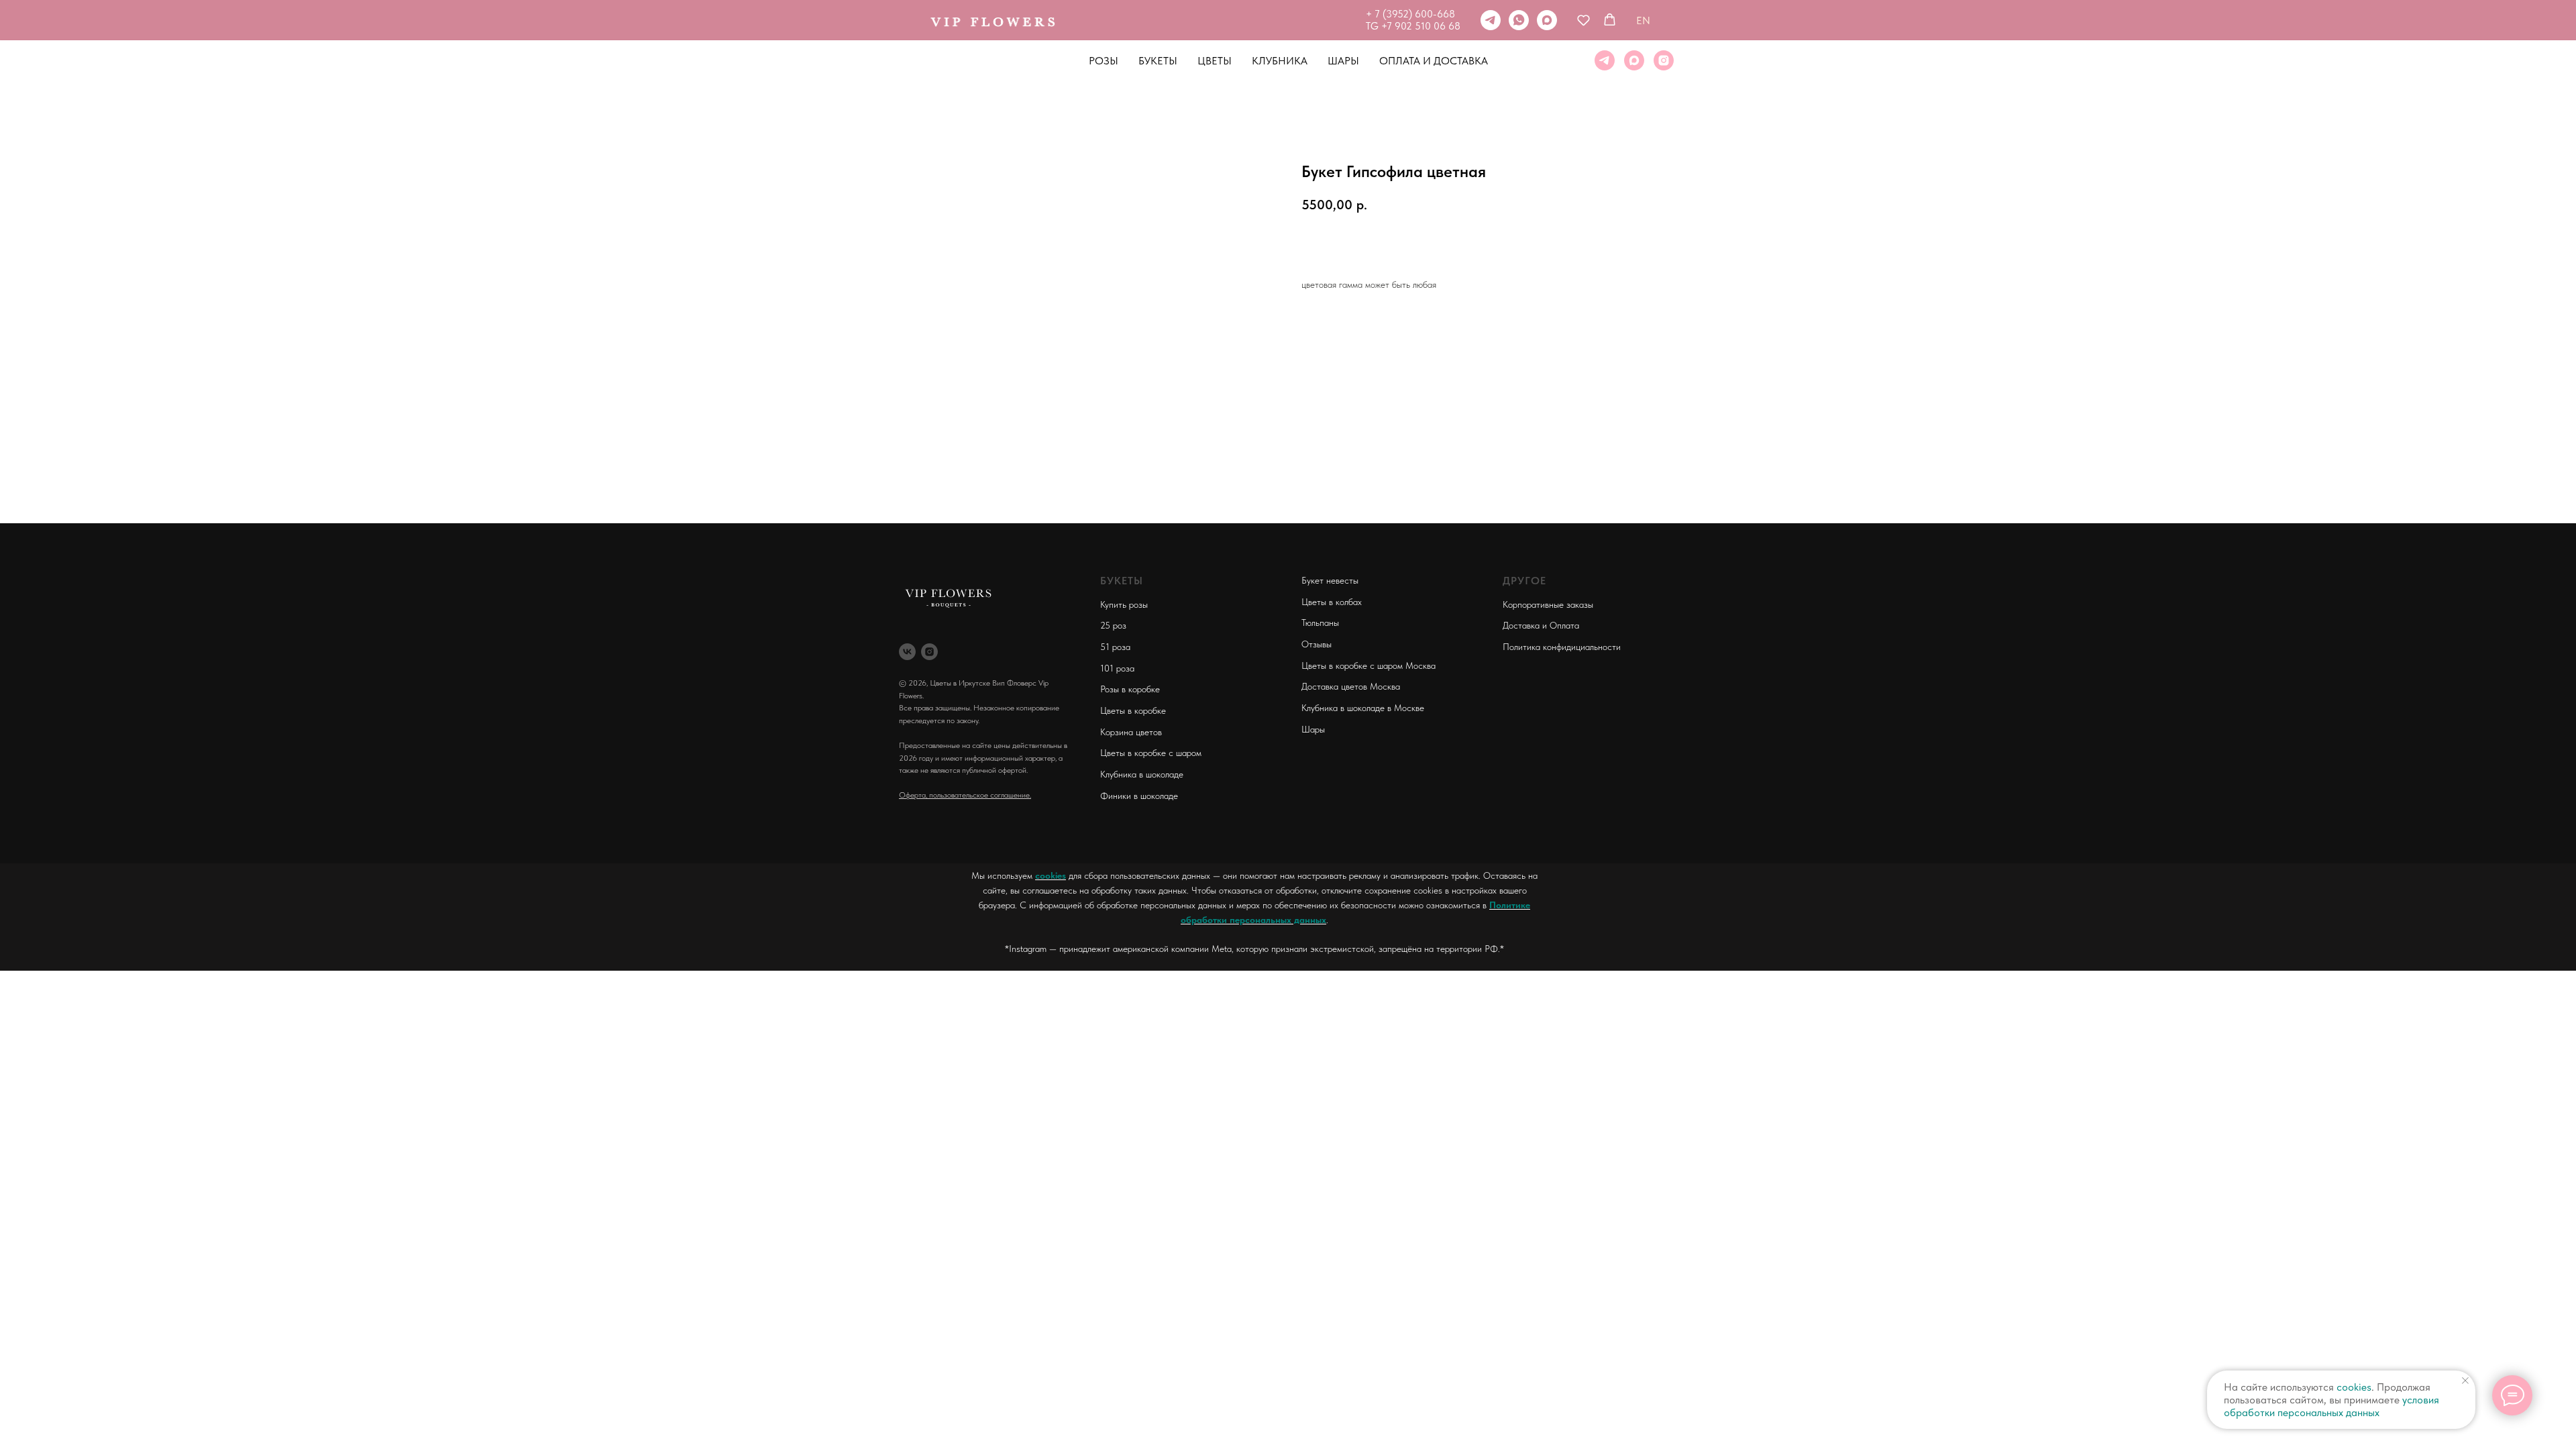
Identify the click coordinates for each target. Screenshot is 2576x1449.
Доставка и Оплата (1541, 625)
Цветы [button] (1215, 61)
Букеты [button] (1158, 61)
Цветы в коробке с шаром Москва (1368, 665)
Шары (1343, 61)
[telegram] (1491, 20)
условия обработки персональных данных (2331, 1406)
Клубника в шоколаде (1142, 774)
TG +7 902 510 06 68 (1413, 26)
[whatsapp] (1519, 20)
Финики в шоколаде (1139, 796)
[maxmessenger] (1547, 20)
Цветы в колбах (1332, 602)
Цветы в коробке (1133, 710)
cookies (1051, 875)
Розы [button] (1104, 61)
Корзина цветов (1131, 732)
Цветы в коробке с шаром (1151, 753)
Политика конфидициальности (1562, 647)
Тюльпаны (1320, 623)
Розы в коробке (1130, 689)
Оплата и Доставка (1434, 61)
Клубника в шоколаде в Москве (1363, 708)
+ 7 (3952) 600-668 (1410, 14)
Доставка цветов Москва (1351, 686)
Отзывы (1317, 644)
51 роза (1115, 647)
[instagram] (1664, 60)
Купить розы (1124, 604)
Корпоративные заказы (1548, 604)
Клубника (1280, 61)
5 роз (1116, 625)
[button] (1584, 20)
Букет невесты (1330, 580)
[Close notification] (2465, 1381)
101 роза (1117, 668)
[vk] (907, 652)
